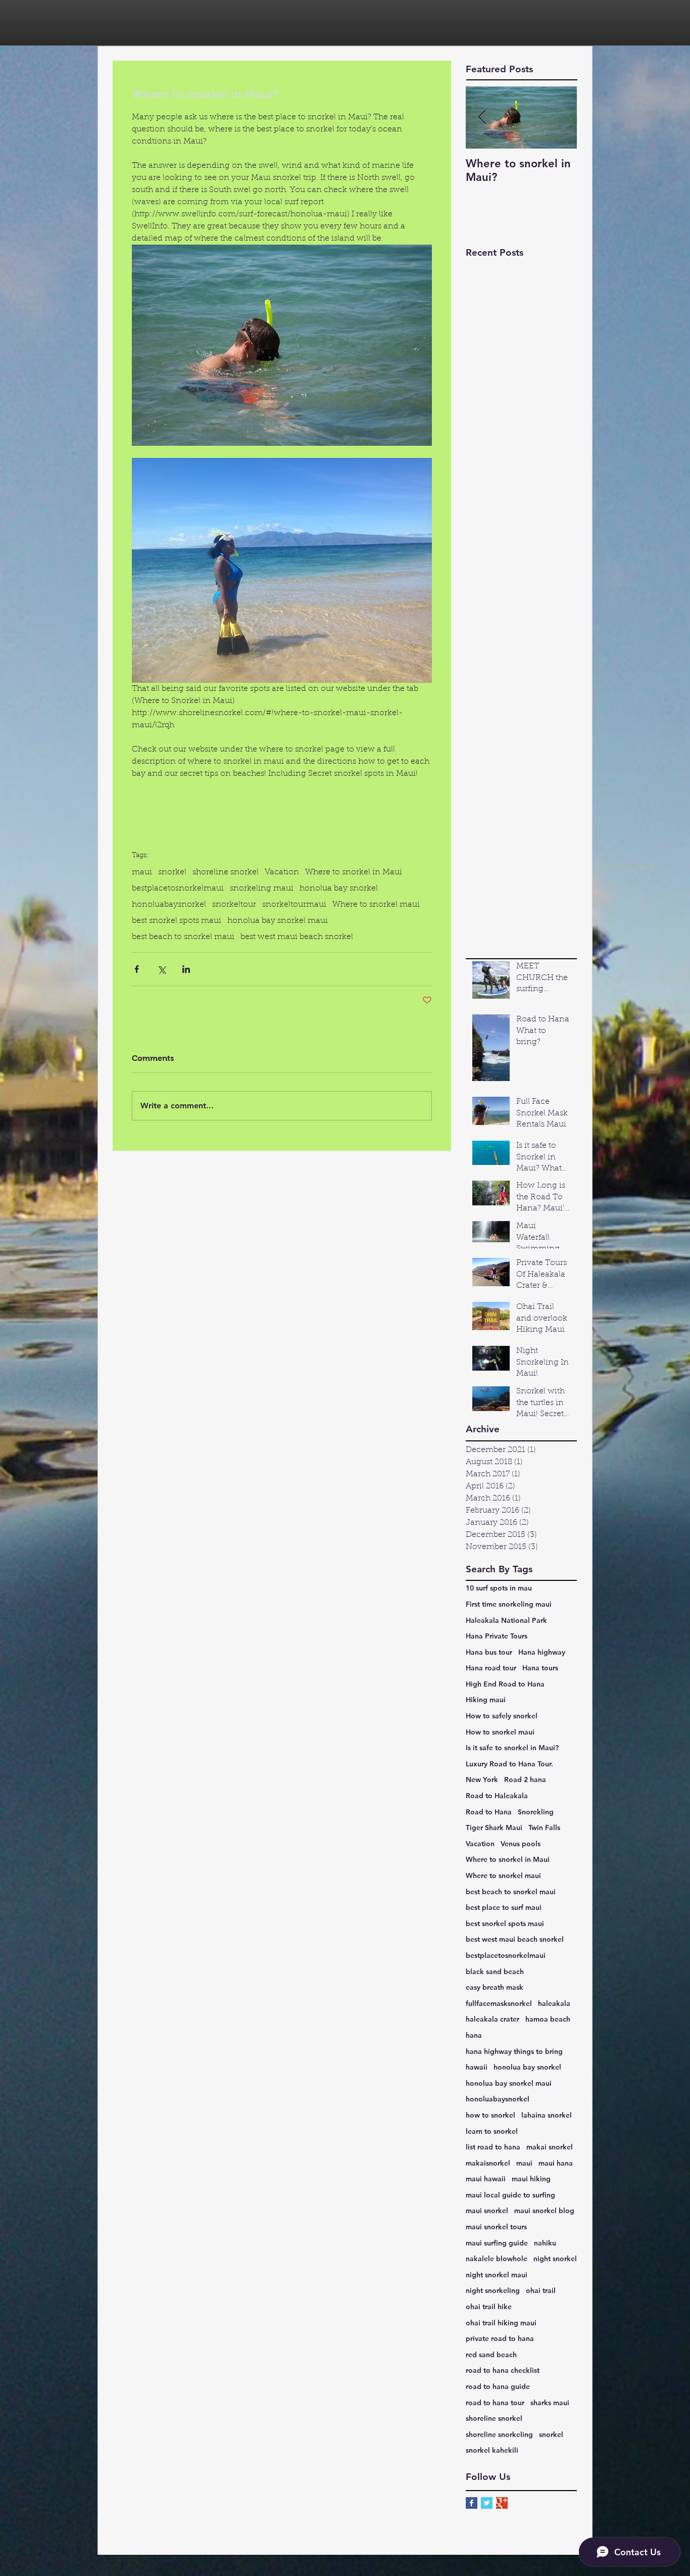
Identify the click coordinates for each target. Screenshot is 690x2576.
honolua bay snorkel (339, 888)
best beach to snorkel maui (183, 937)
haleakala (554, 2003)
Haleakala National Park (506, 1620)
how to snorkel (490, 2115)
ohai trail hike (489, 2307)
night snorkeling (493, 2290)
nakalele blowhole (497, 2259)
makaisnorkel (488, 2163)
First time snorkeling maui (509, 1604)
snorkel (172, 872)
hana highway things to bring (514, 2051)
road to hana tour (495, 2403)
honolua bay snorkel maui (278, 921)
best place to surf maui (504, 1907)
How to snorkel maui (500, 1732)
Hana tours (540, 1668)
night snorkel (555, 2259)
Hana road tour (491, 1668)
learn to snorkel (492, 2131)
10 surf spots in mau (499, 1588)
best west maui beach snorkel (297, 937)
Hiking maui (486, 1700)
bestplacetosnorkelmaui (178, 888)
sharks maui (550, 2403)
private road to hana (500, 2338)
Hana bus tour (489, 1652)
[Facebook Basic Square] (472, 2503)
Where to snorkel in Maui (354, 872)
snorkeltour (234, 905)
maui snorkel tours (496, 2227)
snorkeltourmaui (294, 905)
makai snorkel (550, 2147)
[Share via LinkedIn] (186, 969)
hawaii (477, 2067)
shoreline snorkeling (499, 2434)
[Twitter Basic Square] (487, 2503)
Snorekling (536, 1812)
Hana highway (542, 1652)
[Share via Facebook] (137, 969)
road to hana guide (498, 2386)
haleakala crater (492, 2019)
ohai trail (541, 2290)
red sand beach (491, 2355)
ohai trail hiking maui (501, 2323)
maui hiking (531, 2179)
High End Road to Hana (505, 1684)
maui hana (556, 2163)
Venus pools (521, 1844)
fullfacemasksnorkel (499, 2003)
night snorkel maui (497, 2275)
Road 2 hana (525, 1779)
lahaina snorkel (547, 2115)
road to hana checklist (503, 2370)
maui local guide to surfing (510, 2195)
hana (474, 2035)
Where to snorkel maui (376, 905)
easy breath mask (495, 1987)
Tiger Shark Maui (494, 1828)
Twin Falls (544, 1828)
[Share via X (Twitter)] (161, 969)
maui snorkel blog (544, 2211)
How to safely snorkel (502, 1716)
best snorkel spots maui (177, 921)
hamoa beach (548, 2019)
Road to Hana (489, 1812)
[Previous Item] (482, 118)
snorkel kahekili (492, 2450)
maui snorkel (487, 2211)
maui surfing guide (497, 2243)
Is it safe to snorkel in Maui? (512, 1748)
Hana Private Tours (497, 1636)
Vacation (282, 872)
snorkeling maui (262, 888)
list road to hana (493, 2147)
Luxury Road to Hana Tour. (509, 1764)
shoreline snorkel (226, 872)
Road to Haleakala (497, 1796)
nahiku (545, 2243)
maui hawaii (486, 2179)
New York (482, 1779)
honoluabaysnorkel (169, 905)
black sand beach (495, 1972)
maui (142, 872)
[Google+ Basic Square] (502, 2503)
